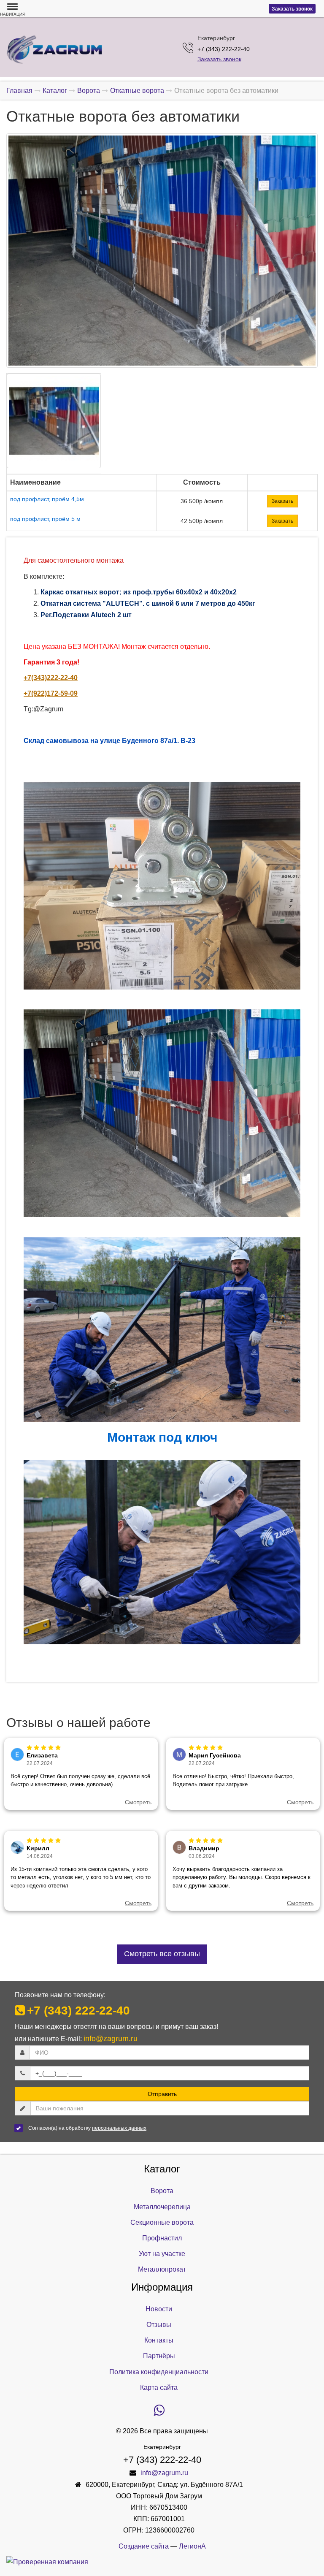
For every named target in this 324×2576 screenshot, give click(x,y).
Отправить (162, 2094)
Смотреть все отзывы (162, 1954)
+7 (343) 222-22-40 (78, 2011)
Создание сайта (144, 2546)
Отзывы (159, 2325)
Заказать (282, 501)
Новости (159, 2309)
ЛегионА (192, 2546)
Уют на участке (162, 2254)
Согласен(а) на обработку (87, 2128)
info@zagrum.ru (111, 2039)
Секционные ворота (162, 2222)
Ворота (162, 2191)
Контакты (159, 2340)
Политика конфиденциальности (159, 2372)
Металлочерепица (162, 2207)
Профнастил (162, 2238)
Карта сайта (159, 2388)
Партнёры (159, 2356)
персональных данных (119, 2128)
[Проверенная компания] (47, 2562)
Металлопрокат (162, 2269)
